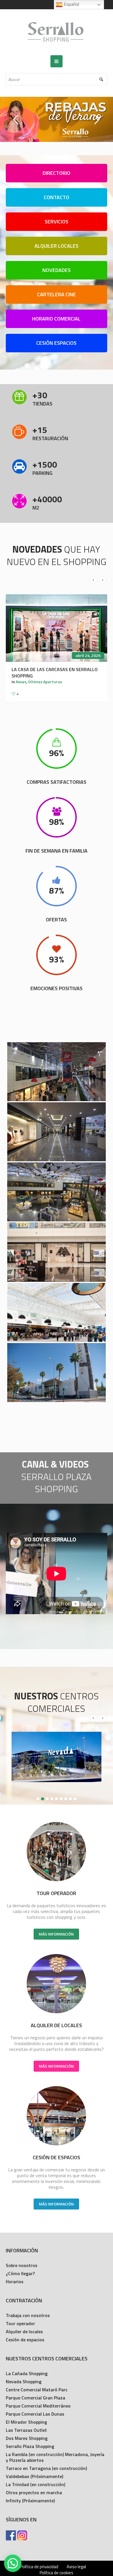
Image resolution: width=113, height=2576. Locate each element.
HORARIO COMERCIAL (56, 319)
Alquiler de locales (24, 2334)
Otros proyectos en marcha (34, 2495)
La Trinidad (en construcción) (35, 2487)
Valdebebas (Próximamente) (34, 2479)
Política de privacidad (39, 2569)
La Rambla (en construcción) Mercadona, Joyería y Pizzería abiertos (55, 2460)
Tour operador (20, 2326)
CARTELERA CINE (57, 294)
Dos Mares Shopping (27, 2440)
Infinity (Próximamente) (30, 2503)
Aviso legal (76, 2569)
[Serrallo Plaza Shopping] (57, 32)
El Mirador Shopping (26, 2424)
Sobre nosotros (22, 2268)
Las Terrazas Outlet (26, 2432)
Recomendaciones (33, 675)
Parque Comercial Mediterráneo (38, 2408)
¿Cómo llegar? (20, 2276)
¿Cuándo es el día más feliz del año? (54, 669)
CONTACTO (57, 197)
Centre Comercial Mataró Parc (37, 2392)
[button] (13, 2563)
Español (71, 4)
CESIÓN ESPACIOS (56, 343)
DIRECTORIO (57, 173)
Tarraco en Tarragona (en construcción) (46, 2471)
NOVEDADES (57, 270)
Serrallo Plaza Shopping (30, 2449)
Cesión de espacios (25, 2342)
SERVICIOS (57, 222)
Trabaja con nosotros (28, 2318)
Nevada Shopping (24, 2384)
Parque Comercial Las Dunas (35, 2416)
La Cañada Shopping (27, 2376)
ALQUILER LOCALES (57, 246)
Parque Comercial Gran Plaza (35, 2400)
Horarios (15, 2284)
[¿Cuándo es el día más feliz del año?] (57, 628)
